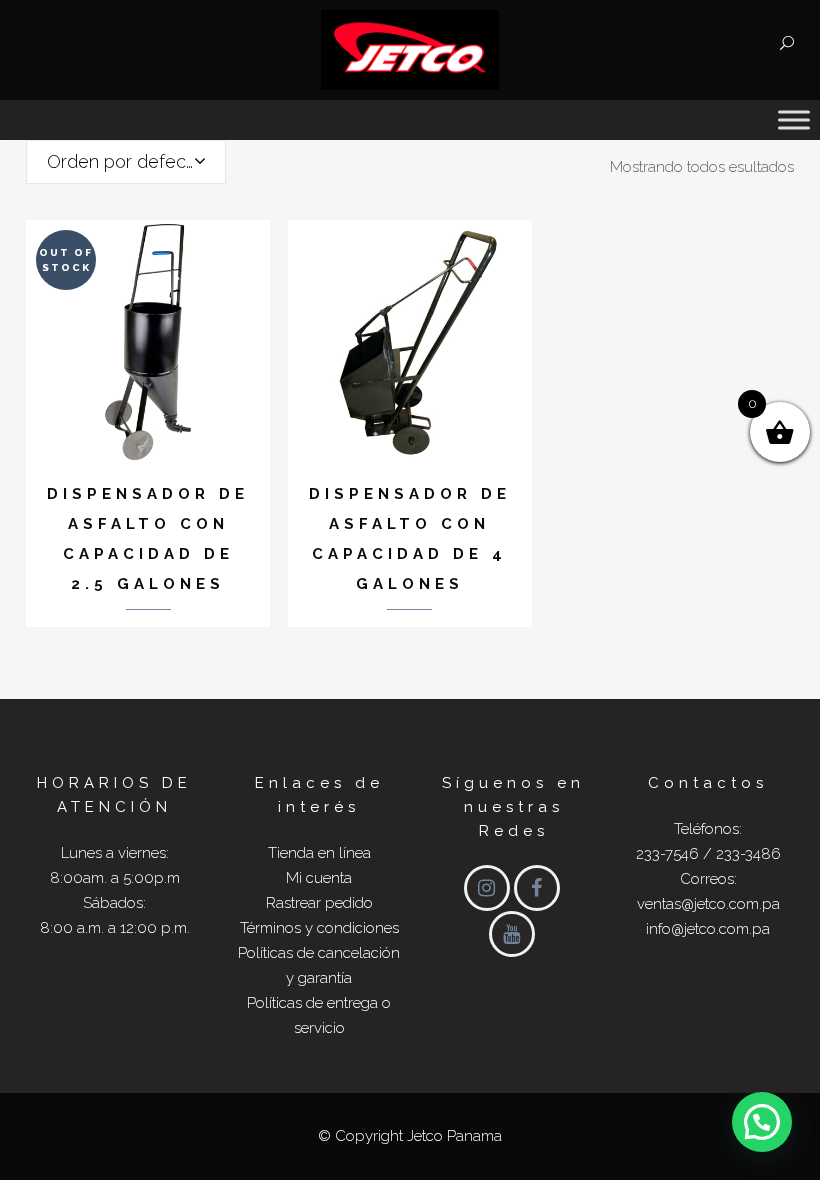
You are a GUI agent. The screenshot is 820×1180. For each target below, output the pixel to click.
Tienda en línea (319, 853)
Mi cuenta (319, 878)
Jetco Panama (454, 1136)
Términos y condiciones (319, 928)
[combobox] (126, 162)
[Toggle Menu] (794, 119)
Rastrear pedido (319, 903)
